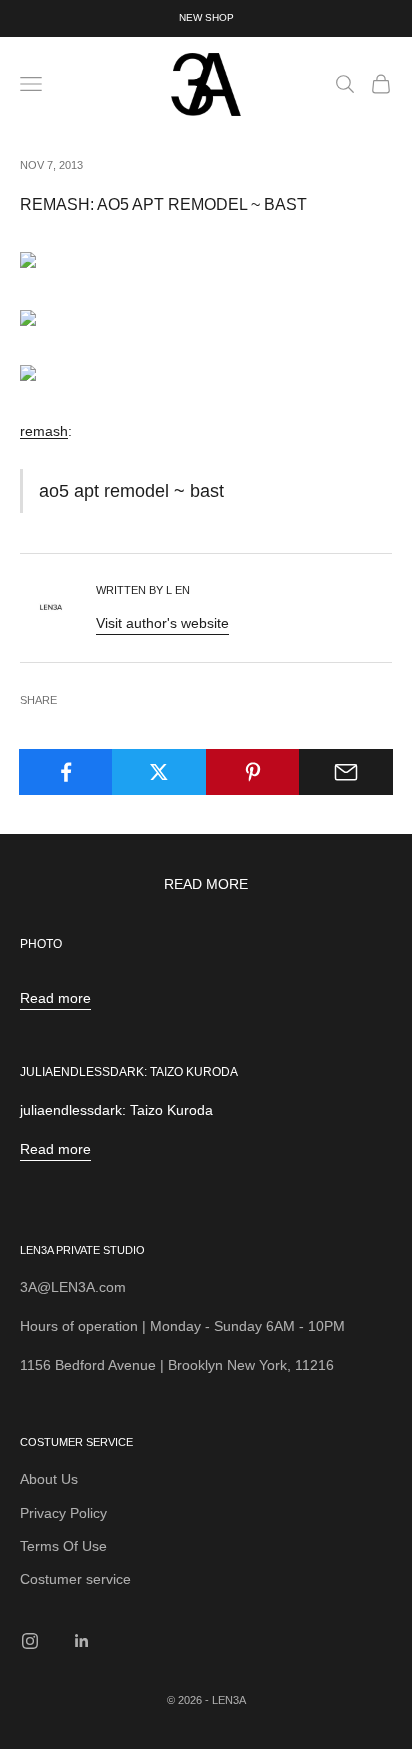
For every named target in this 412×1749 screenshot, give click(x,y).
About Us (49, 1479)
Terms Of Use (63, 1546)
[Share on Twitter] (159, 772)
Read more (55, 998)
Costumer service (75, 1579)
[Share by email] (346, 772)
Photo (41, 944)
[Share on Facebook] (66, 772)
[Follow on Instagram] (30, 1641)
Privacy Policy (63, 1513)
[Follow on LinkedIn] (82, 1641)
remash (44, 431)
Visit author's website (162, 623)
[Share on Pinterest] (253, 772)
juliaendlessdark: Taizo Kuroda (129, 1072)
